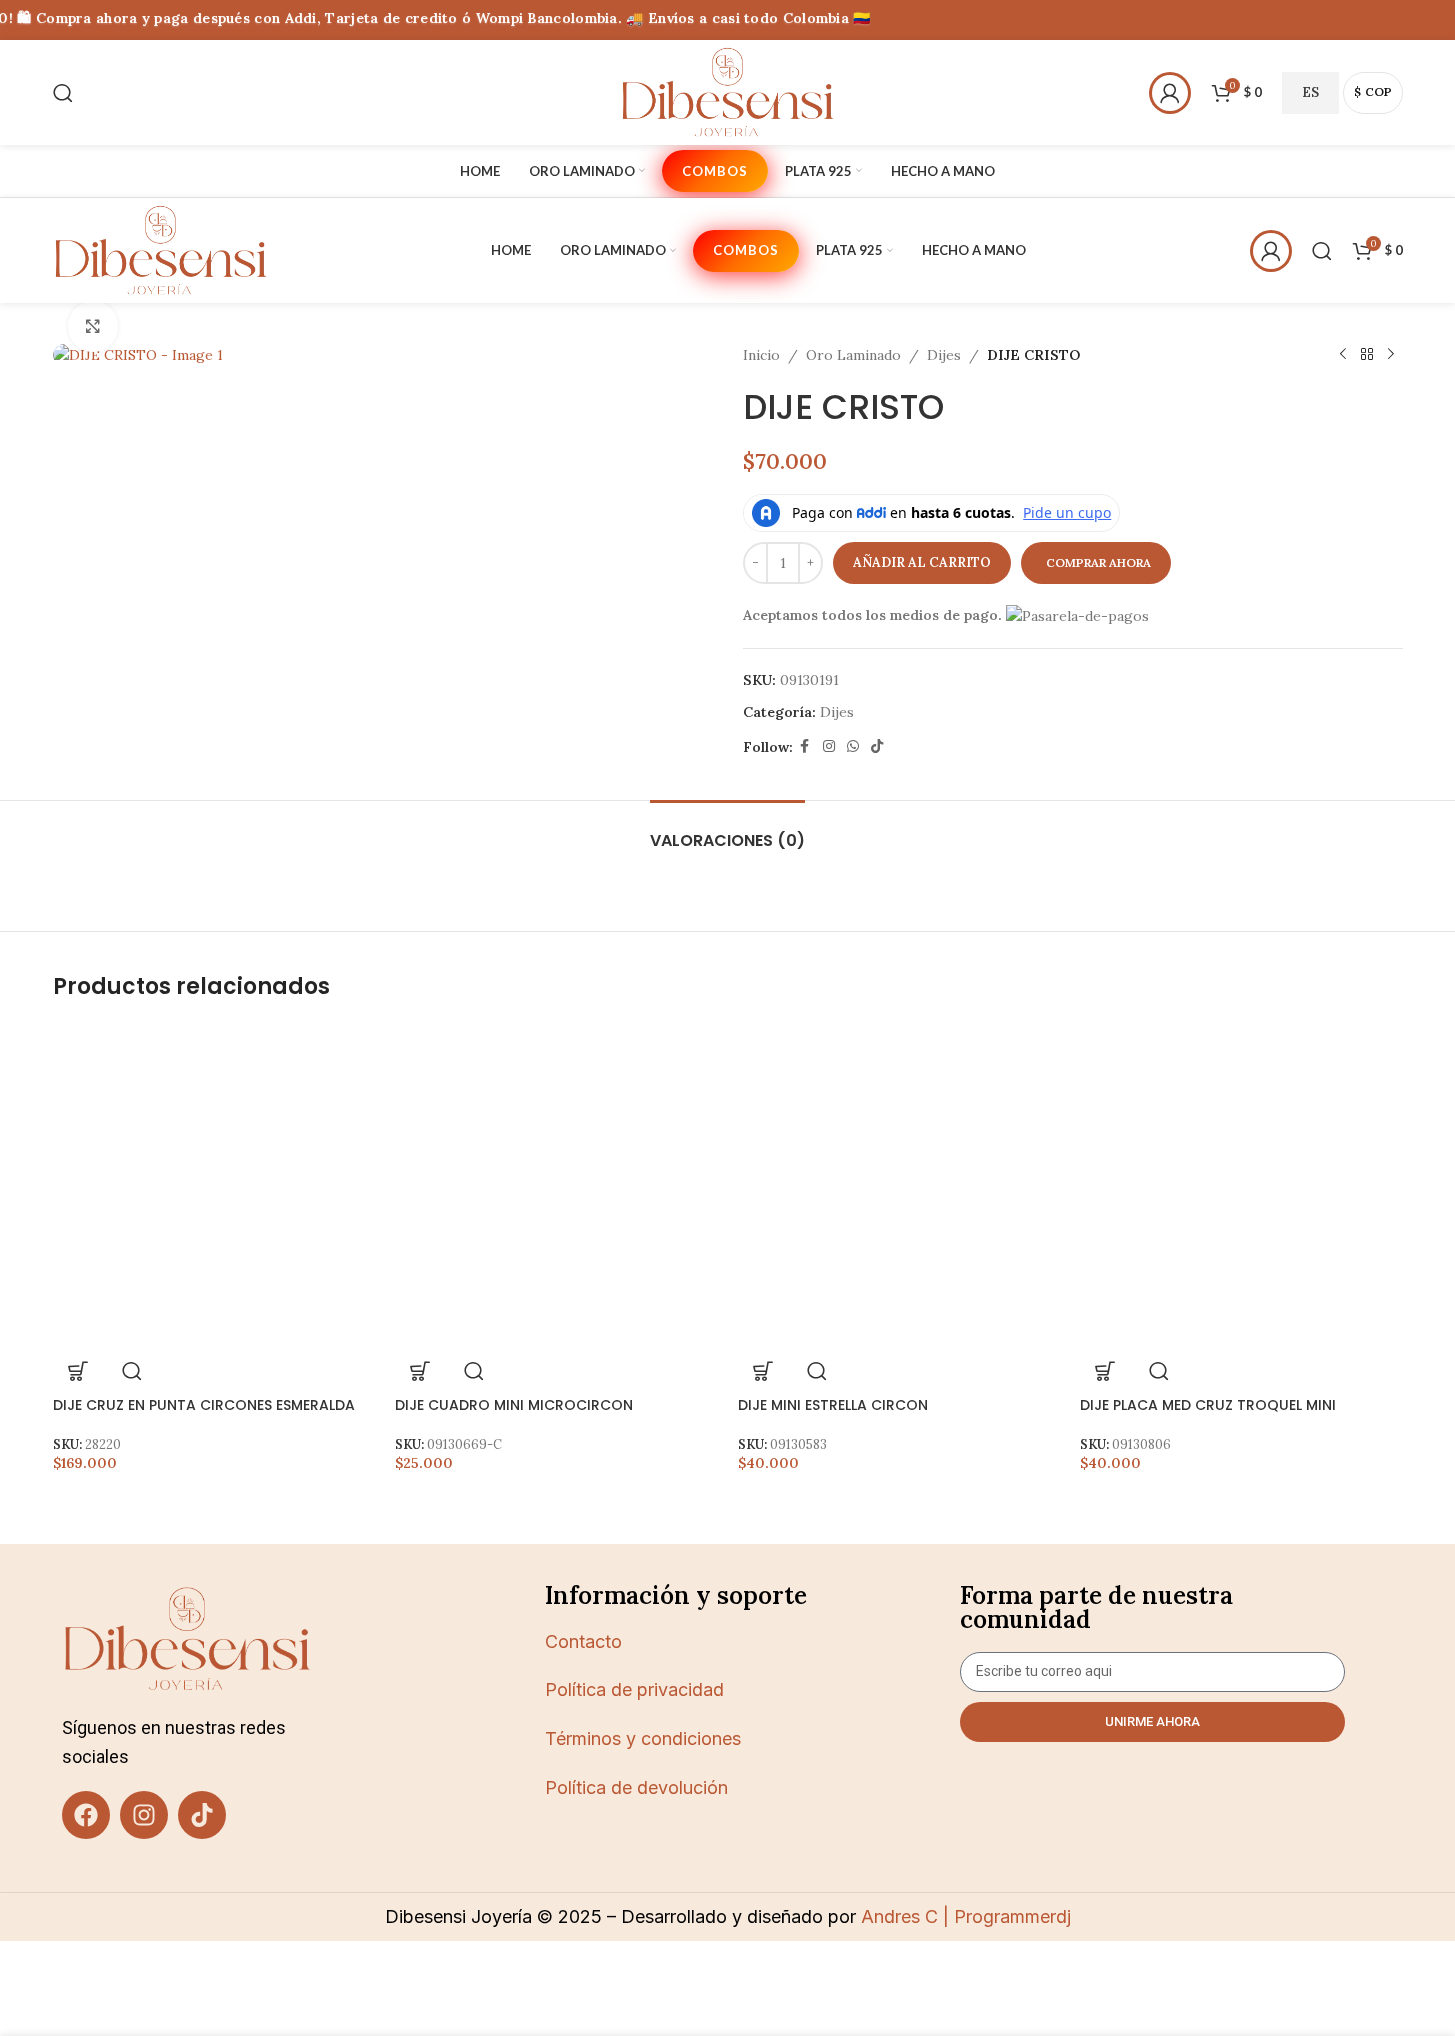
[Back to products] (1367, 355)
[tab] (727, 830)
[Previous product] (1343, 355)
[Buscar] (63, 93)
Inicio (761, 355)
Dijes (944, 355)
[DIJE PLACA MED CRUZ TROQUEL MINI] (1241, 1184)
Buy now (1096, 563)
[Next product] (1391, 355)
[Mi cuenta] (1170, 93)
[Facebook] (86, 1815)
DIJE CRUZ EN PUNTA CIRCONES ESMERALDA (204, 1405)
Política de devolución (636, 1787)
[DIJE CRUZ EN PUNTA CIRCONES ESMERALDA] (214, 1184)
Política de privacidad (634, 1689)
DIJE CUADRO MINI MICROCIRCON (514, 1405)
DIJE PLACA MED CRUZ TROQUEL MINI (1208, 1405)
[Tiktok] (202, 1815)
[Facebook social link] (805, 746)
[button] (78, 1371)
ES (1310, 92)
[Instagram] (144, 1815)
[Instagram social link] (829, 746)
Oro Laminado (853, 355)
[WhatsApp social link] (853, 746)
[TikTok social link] (877, 746)
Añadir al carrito (922, 562)
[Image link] (187, 1637)
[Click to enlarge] (93, 326)
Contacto (583, 1641)
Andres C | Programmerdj (963, 1916)
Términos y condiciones (643, 1738)
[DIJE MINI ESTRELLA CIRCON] (899, 1184)
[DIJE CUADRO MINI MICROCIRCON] (556, 1184)
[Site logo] (728, 91)
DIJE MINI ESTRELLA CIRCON (833, 1405)
